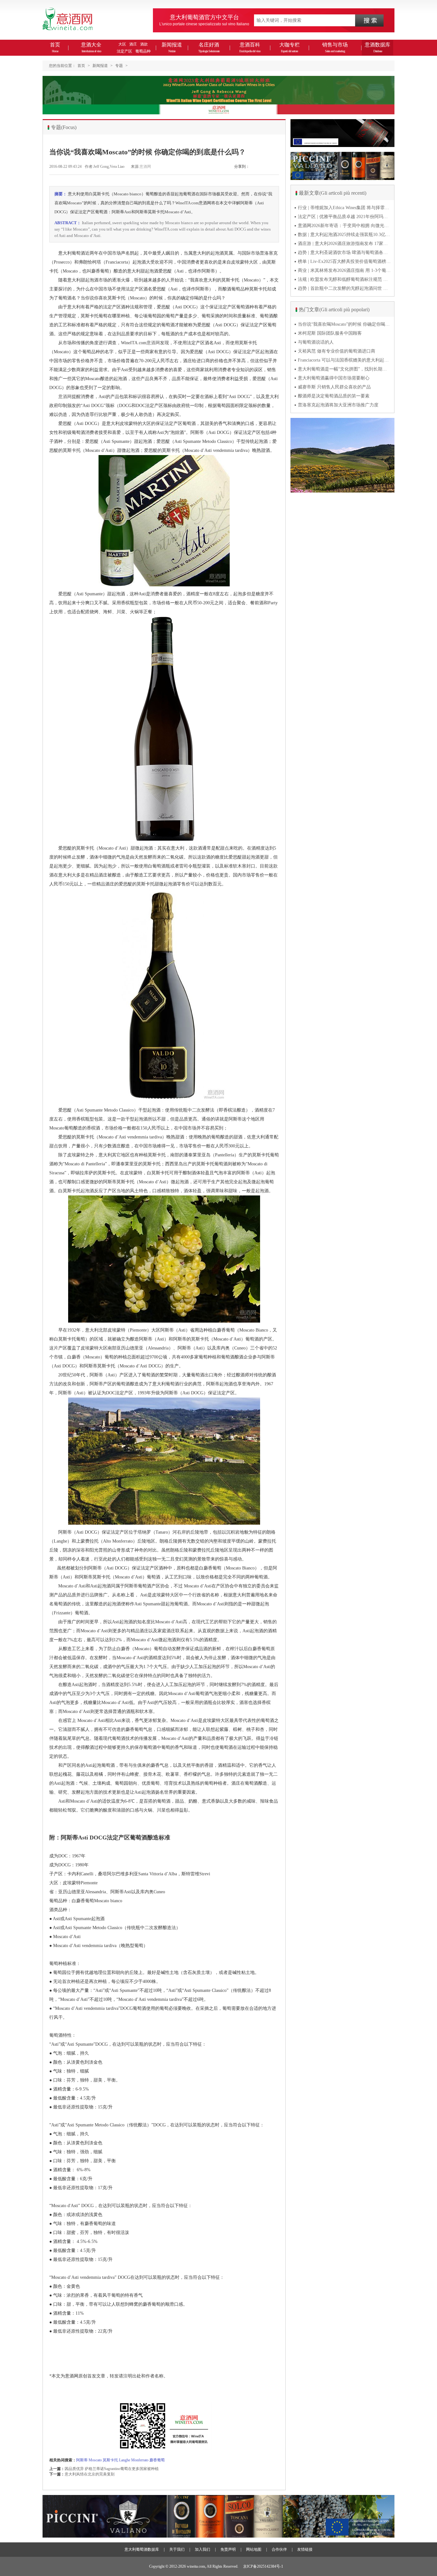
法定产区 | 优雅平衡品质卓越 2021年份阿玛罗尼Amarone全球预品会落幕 (344, 217)
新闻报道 (172, 47)
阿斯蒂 (82, 2460)
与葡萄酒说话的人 (316, 342)
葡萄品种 (143, 51)
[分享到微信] (254, 170)
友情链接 (305, 2549)
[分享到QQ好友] (276, 170)
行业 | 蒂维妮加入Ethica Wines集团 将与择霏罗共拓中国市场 (344, 208)
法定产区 (124, 51)
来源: (135, 167)
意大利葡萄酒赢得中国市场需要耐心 (334, 378)
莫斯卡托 (110, 2460)
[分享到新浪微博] (261, 170)
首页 (55, 47)
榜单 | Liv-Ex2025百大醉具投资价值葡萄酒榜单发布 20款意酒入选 (344, 261)
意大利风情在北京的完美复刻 (90, 2474)
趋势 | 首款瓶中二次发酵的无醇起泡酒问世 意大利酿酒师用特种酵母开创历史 (344, 288)
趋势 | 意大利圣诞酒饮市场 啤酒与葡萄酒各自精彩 (344, 253)
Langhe (125, 2460)
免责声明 (228, 2549)
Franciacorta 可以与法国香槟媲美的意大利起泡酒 (344, 360)
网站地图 (254, 2549)
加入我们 (203, 2549)
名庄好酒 (209, 47)
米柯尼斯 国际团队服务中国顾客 (330, 333)
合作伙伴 (279, 2549)
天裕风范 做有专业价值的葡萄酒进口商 (337, 351)
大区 (122, 44)
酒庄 (133, 44)
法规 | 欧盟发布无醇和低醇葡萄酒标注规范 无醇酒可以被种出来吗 (344, 279)
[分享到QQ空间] (269, 170)
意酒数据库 (377, 47)
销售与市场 (335, 47)
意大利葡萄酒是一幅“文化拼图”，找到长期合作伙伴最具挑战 (344, 369)
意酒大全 (91, 47)
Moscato (95, 2460)
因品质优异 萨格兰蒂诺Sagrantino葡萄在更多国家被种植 (112, 2469)
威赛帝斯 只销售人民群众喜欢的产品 (334, 387)
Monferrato (140, 2460)
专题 (119, 66)
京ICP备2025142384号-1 (263, 2566)
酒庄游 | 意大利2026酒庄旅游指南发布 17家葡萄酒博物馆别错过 (344, 244)
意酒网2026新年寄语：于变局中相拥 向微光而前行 (344, 226)
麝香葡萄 (157, 2460)
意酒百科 (250, 47)
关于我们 (177, 2549)
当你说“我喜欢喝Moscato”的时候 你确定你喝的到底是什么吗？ (344, 324)
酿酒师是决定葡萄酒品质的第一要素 (334, 396)
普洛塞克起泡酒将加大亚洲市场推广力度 (338, 405)
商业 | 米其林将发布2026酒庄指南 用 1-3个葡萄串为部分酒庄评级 (344, 270)
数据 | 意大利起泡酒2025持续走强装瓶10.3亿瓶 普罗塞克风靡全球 (344, 235)
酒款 (144, 44)
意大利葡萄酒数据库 (142, 2549)
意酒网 (145, 167)
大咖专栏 (290, 47)
